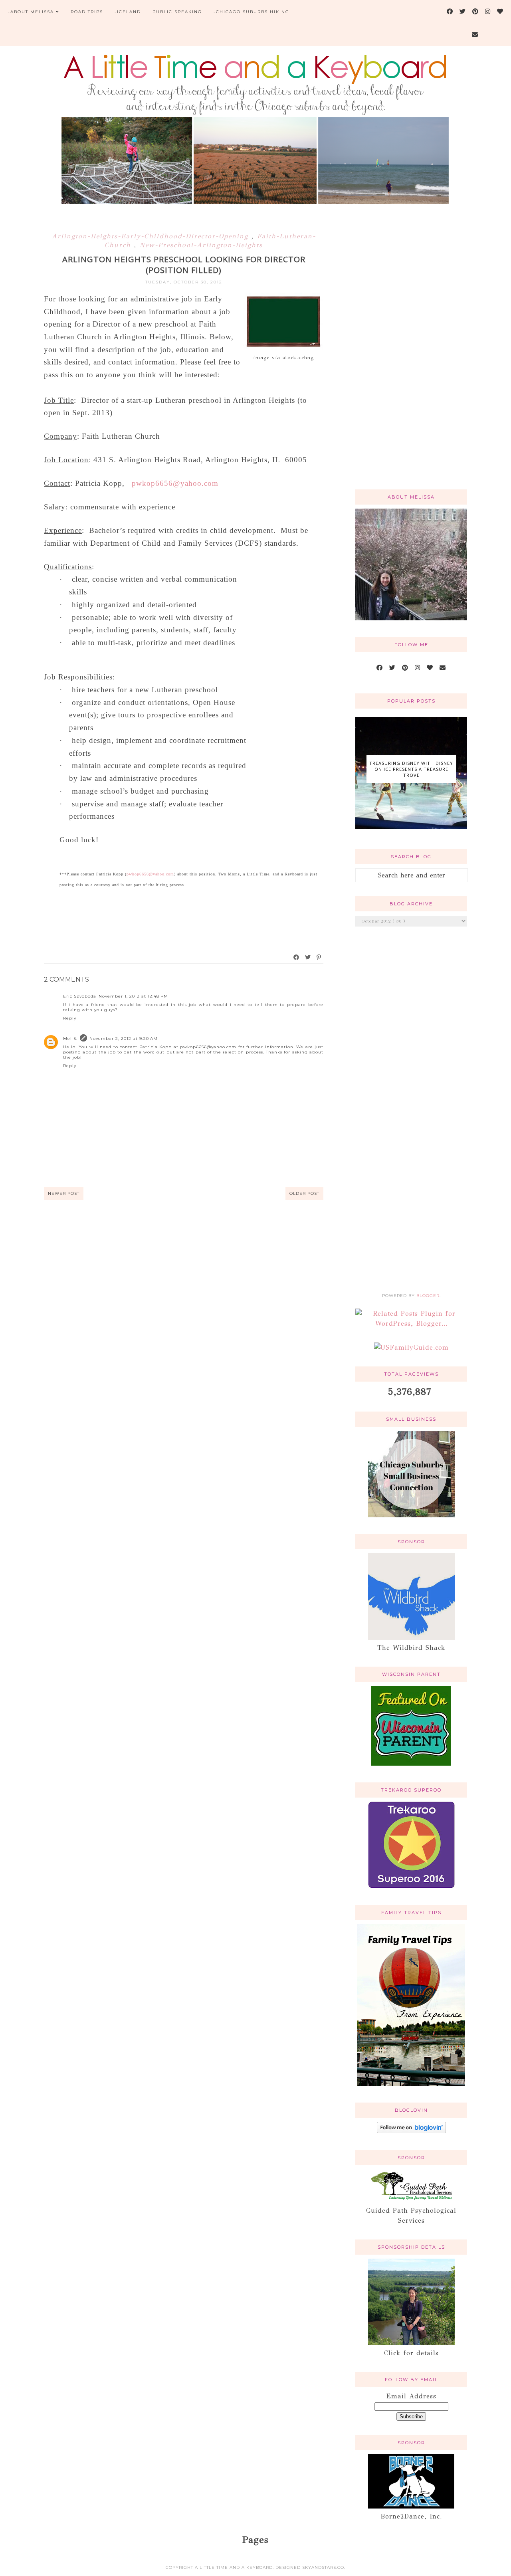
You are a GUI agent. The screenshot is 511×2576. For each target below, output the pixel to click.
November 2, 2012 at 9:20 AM (124, 1039)
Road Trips (87, 12)
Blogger (428, 1296)
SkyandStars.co (323, 2567)
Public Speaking (177, 12)
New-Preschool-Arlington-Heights (201, 245)
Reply (70, 1018)
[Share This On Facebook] (297, 957)
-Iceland (128, 12)
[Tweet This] (308, 957)
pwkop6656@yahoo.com (175, 483)
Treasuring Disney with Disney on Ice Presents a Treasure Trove (411, 769)
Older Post (304, 1193)
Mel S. (70, 1039)
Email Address (411, 2396)
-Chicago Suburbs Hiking (252, 12)
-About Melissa (31, 12)
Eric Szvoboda (80, 996)
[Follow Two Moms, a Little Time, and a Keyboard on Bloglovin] (411, 2131)
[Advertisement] (411, 356)
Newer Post (64, 1193)
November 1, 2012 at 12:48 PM (133, 996)
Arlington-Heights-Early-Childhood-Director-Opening (152, 236)
